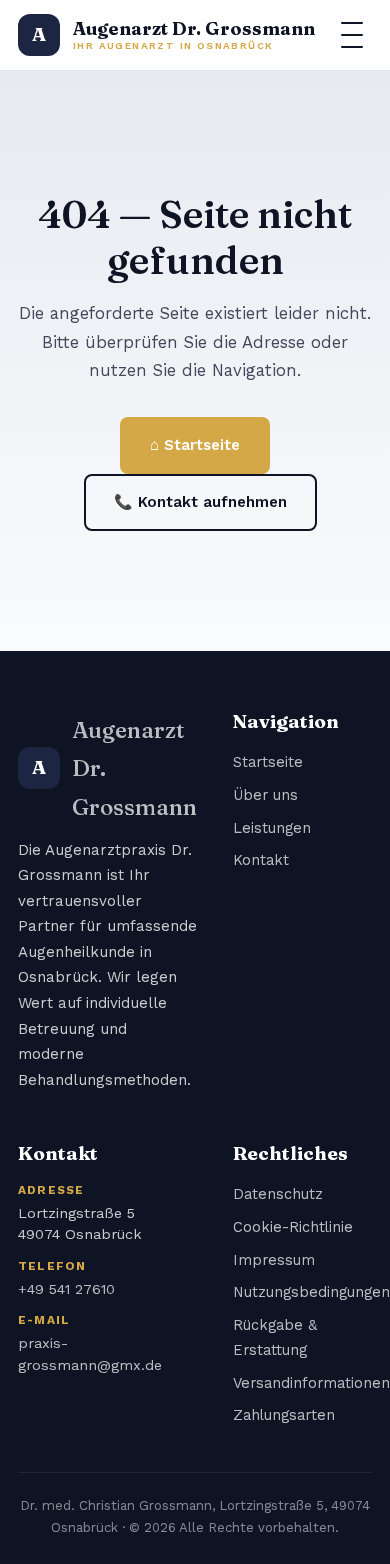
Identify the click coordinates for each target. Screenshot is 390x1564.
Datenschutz (278, 1194)
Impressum (274, 1260)
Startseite (268, 762)
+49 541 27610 (66, 1289)
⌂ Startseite (195, 445)
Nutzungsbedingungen (311, 1292)
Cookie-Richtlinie (293, 1227)
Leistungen (272, 828)
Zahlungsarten (284, 1415)
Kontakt (261, 860)
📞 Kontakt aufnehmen (200, 502)
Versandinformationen (311, 1383)
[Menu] (352, 35)
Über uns (265, 795)
